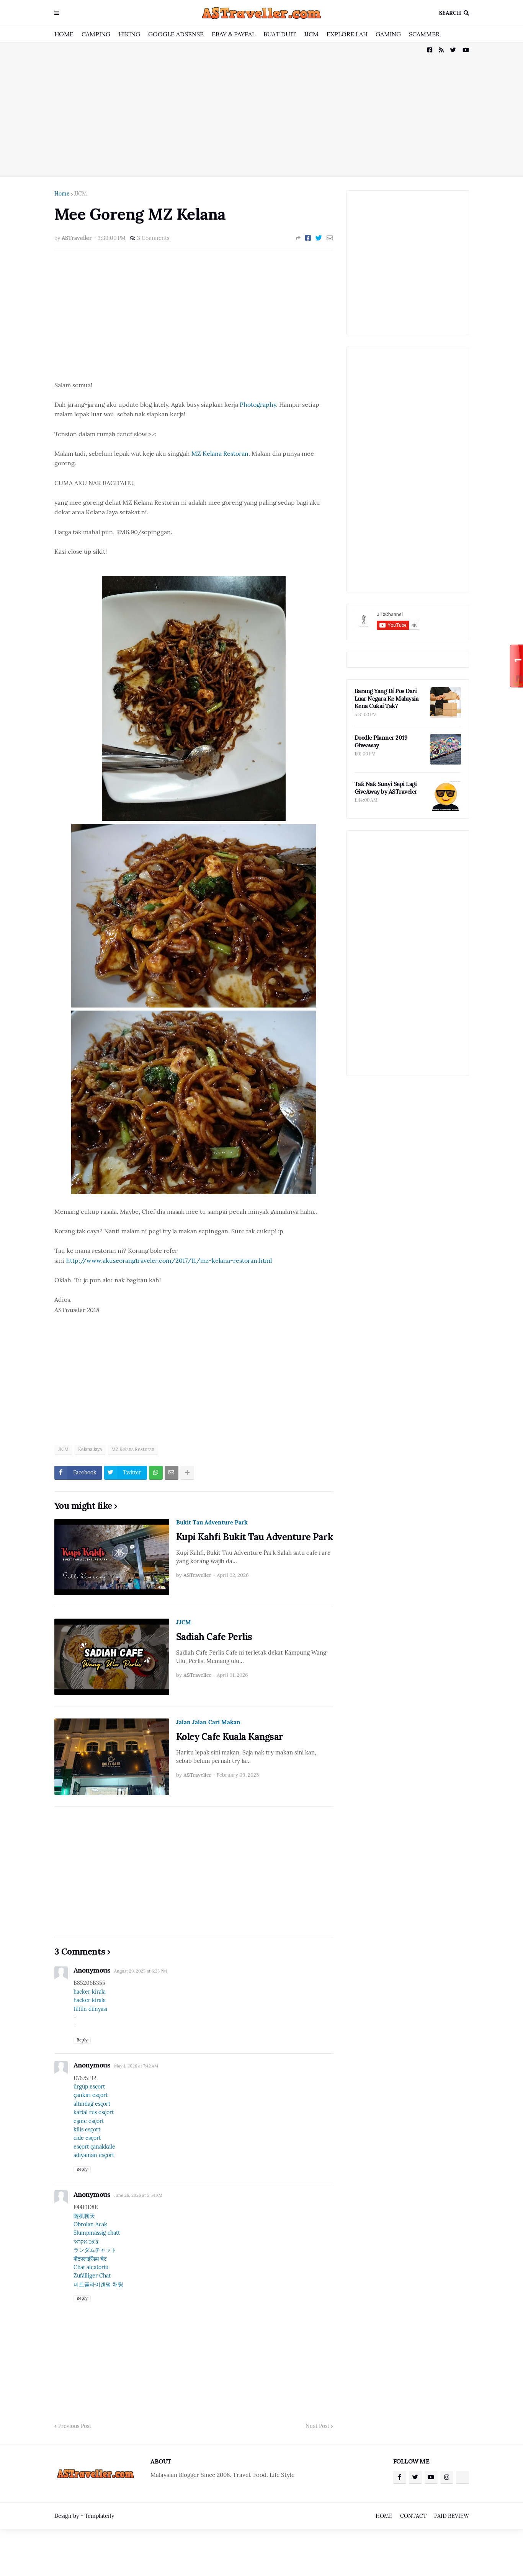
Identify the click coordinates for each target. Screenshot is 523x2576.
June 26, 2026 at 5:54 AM (138, 2195)
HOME (64, 34)
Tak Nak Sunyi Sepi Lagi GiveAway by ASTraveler (386, 788)
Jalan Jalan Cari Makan (208, 1722)
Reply (82, 2040)
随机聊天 (84, 2216)
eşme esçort (89, 2121)
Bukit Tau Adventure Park (212, 1522)
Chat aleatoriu (91, 2267)
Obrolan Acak (90, 2224)
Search (450, 13)
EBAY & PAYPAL (234, 34)
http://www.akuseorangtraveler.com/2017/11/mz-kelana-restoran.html (169, 1260)
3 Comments (153, 238)
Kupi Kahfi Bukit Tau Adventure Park (255, 1537)
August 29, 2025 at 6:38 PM (141, 1971)
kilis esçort (87, 2129)
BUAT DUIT (280, 34)
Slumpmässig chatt (97, 2233)
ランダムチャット (95, 2250)
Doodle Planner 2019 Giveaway (381, 741)
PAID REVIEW (452, 2516)
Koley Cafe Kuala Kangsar (230, 1737)
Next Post (317, 2426)
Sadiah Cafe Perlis (214, 1637)
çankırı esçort (91, 2095)
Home (62, 194)
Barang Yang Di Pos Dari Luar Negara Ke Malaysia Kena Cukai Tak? (387, 698)
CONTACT (413, 2516)
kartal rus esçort (94, 2112)
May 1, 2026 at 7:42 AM (136, 2066)
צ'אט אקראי (86, 2242)
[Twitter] (319, 238)
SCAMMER (424, 34)
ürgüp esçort (89, 2087)
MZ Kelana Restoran (220, 453)
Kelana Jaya (90, 1449)
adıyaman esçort (94, 2155)
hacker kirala (90, 1992)
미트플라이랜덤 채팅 (98, 2284)
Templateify (99, 2516)
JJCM (311, 34)
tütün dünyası (90, 2009)
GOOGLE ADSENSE (176, 34)
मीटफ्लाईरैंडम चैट (90, 2259)
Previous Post (75, 2426)
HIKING (129, 34)
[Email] (330, 238)
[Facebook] (308, 238)
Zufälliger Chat (92, 2276)
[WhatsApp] (156, 1473)
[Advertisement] (262, 109)
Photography (258, 404)
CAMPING (96, 34)
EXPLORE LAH (347, 34)
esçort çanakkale (94, 2147)
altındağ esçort (92, 2104)
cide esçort (87, 2138)
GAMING (388, 34)
